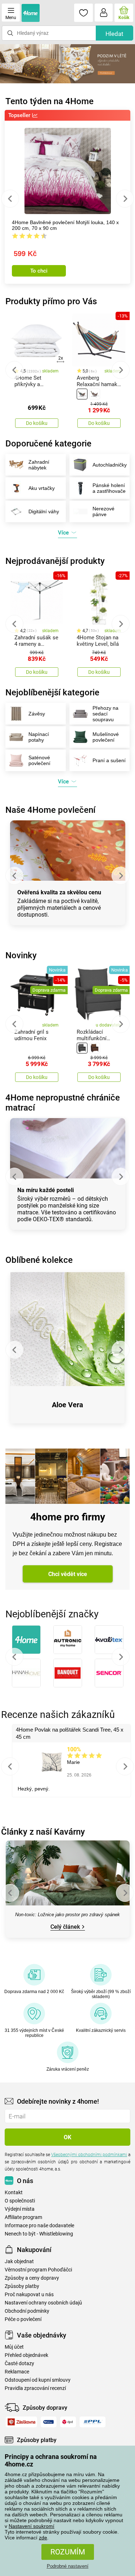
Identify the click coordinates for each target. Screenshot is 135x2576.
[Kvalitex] (109, 1640)
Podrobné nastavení (68, 2566)
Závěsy (37, 714)
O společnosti (20, 2201)
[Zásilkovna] (21, 2422)
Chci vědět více (68, 1574)
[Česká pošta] (49, 2422)
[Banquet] (67, 1673)
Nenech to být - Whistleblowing (39, 2234)
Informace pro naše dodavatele (39, 2226)
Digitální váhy (44, 511)
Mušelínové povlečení (106, 737)
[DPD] (68, 2422)
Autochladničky (110, 465)
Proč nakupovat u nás (29, 2295)
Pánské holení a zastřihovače (109, 488)
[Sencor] (109, 1673)
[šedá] (82, 1048)
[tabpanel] (67, 64)
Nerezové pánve (103, 511)
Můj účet (14, 2347)
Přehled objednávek (26, 2355)
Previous (10, 199)
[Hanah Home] (26, 1673)
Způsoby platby (22, 2286)
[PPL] (93, 2422)
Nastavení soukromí (31, 2526)
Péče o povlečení (23, 2319)
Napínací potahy (39, 737)
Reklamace (17, 2372)
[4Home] (26, 1640)
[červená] (82, 394)
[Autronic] (67, 1640)
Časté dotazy (19, 2364)
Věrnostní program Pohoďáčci (38, 2270)
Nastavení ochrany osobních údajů (43, 2303)
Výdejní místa (20, 2209)
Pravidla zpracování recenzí (35, 2388)
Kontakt (14, 2193)
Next (125, 199)
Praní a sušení (109, 760)
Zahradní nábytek (39, 465)
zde (43, 2538)
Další (121, 1657)
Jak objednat (19, 2262)
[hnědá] (95, 394)
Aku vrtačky (42, 488)
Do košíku (37, 423)
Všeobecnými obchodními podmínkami (89, 2155)
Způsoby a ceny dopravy (32, 2278)
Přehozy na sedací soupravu (105, 714)
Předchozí (14, 1657)
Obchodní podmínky (27, 2311)
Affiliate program (23, 2217)
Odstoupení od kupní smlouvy (38, 2380)
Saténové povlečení (39, 760)
